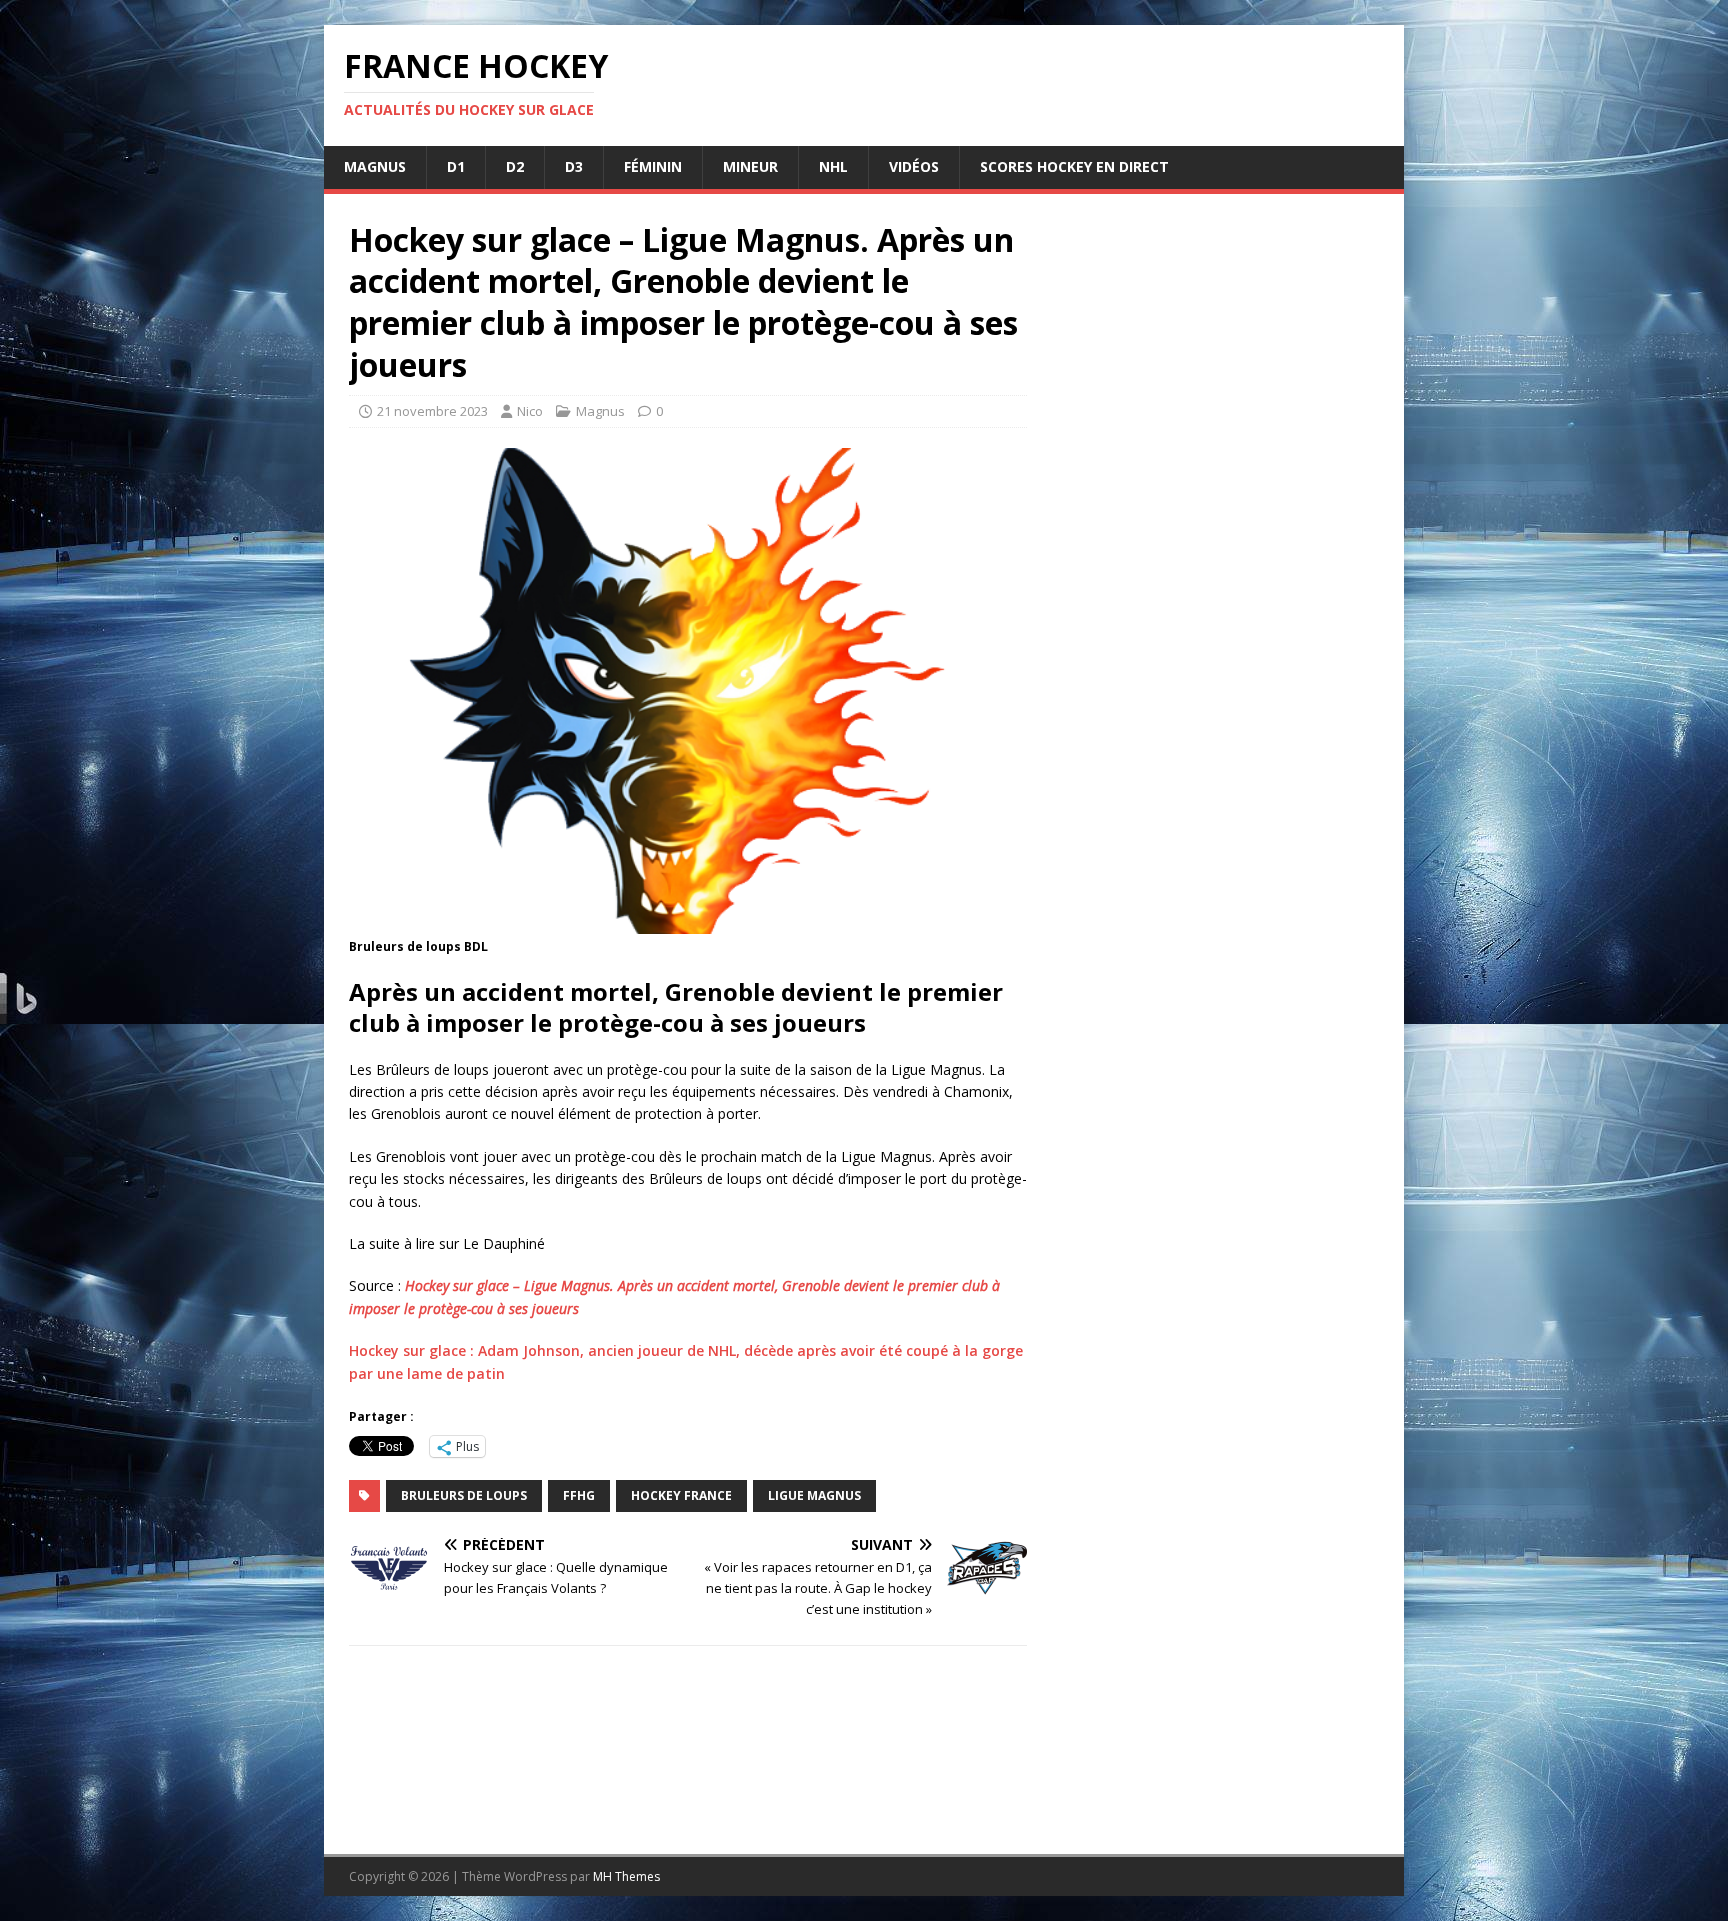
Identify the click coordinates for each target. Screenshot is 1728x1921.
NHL (833, 166)
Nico (530, 411)
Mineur (750, 166)
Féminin (653, 166)
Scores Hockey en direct (1074, 166)
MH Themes (626, 1876)
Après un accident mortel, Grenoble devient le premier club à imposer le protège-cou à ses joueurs (676, 1007)
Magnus (375, 166)
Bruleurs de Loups (464, 1495)
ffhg (579, 1495)
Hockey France (681, 1495)
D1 (456, 166)
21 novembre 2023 (432, 411)
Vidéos (914, 166)
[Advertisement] (1216, 999)
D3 (574, 166)
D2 (515, 166)
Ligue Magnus (814, 1495)
